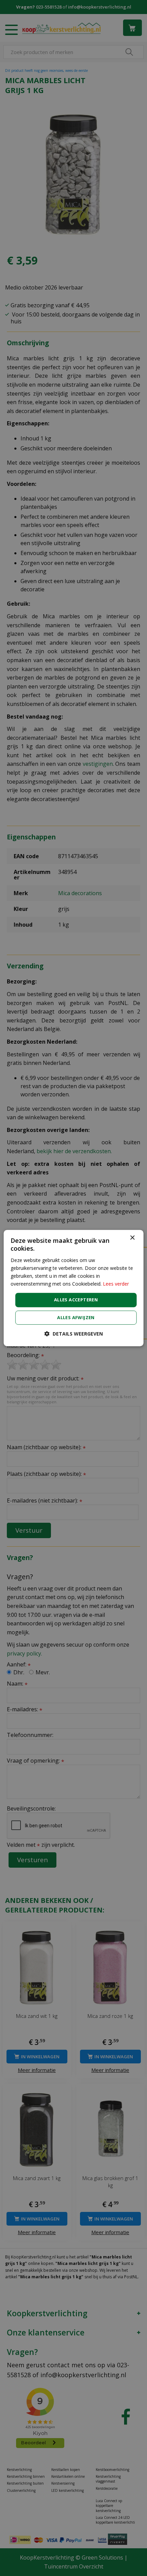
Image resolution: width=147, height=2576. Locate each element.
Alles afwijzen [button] (76, 1317)
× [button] (132, 1238)
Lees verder (116, 1284)
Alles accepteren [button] (76, 1300)
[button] (74, 1334)
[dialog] (74, 1288)
